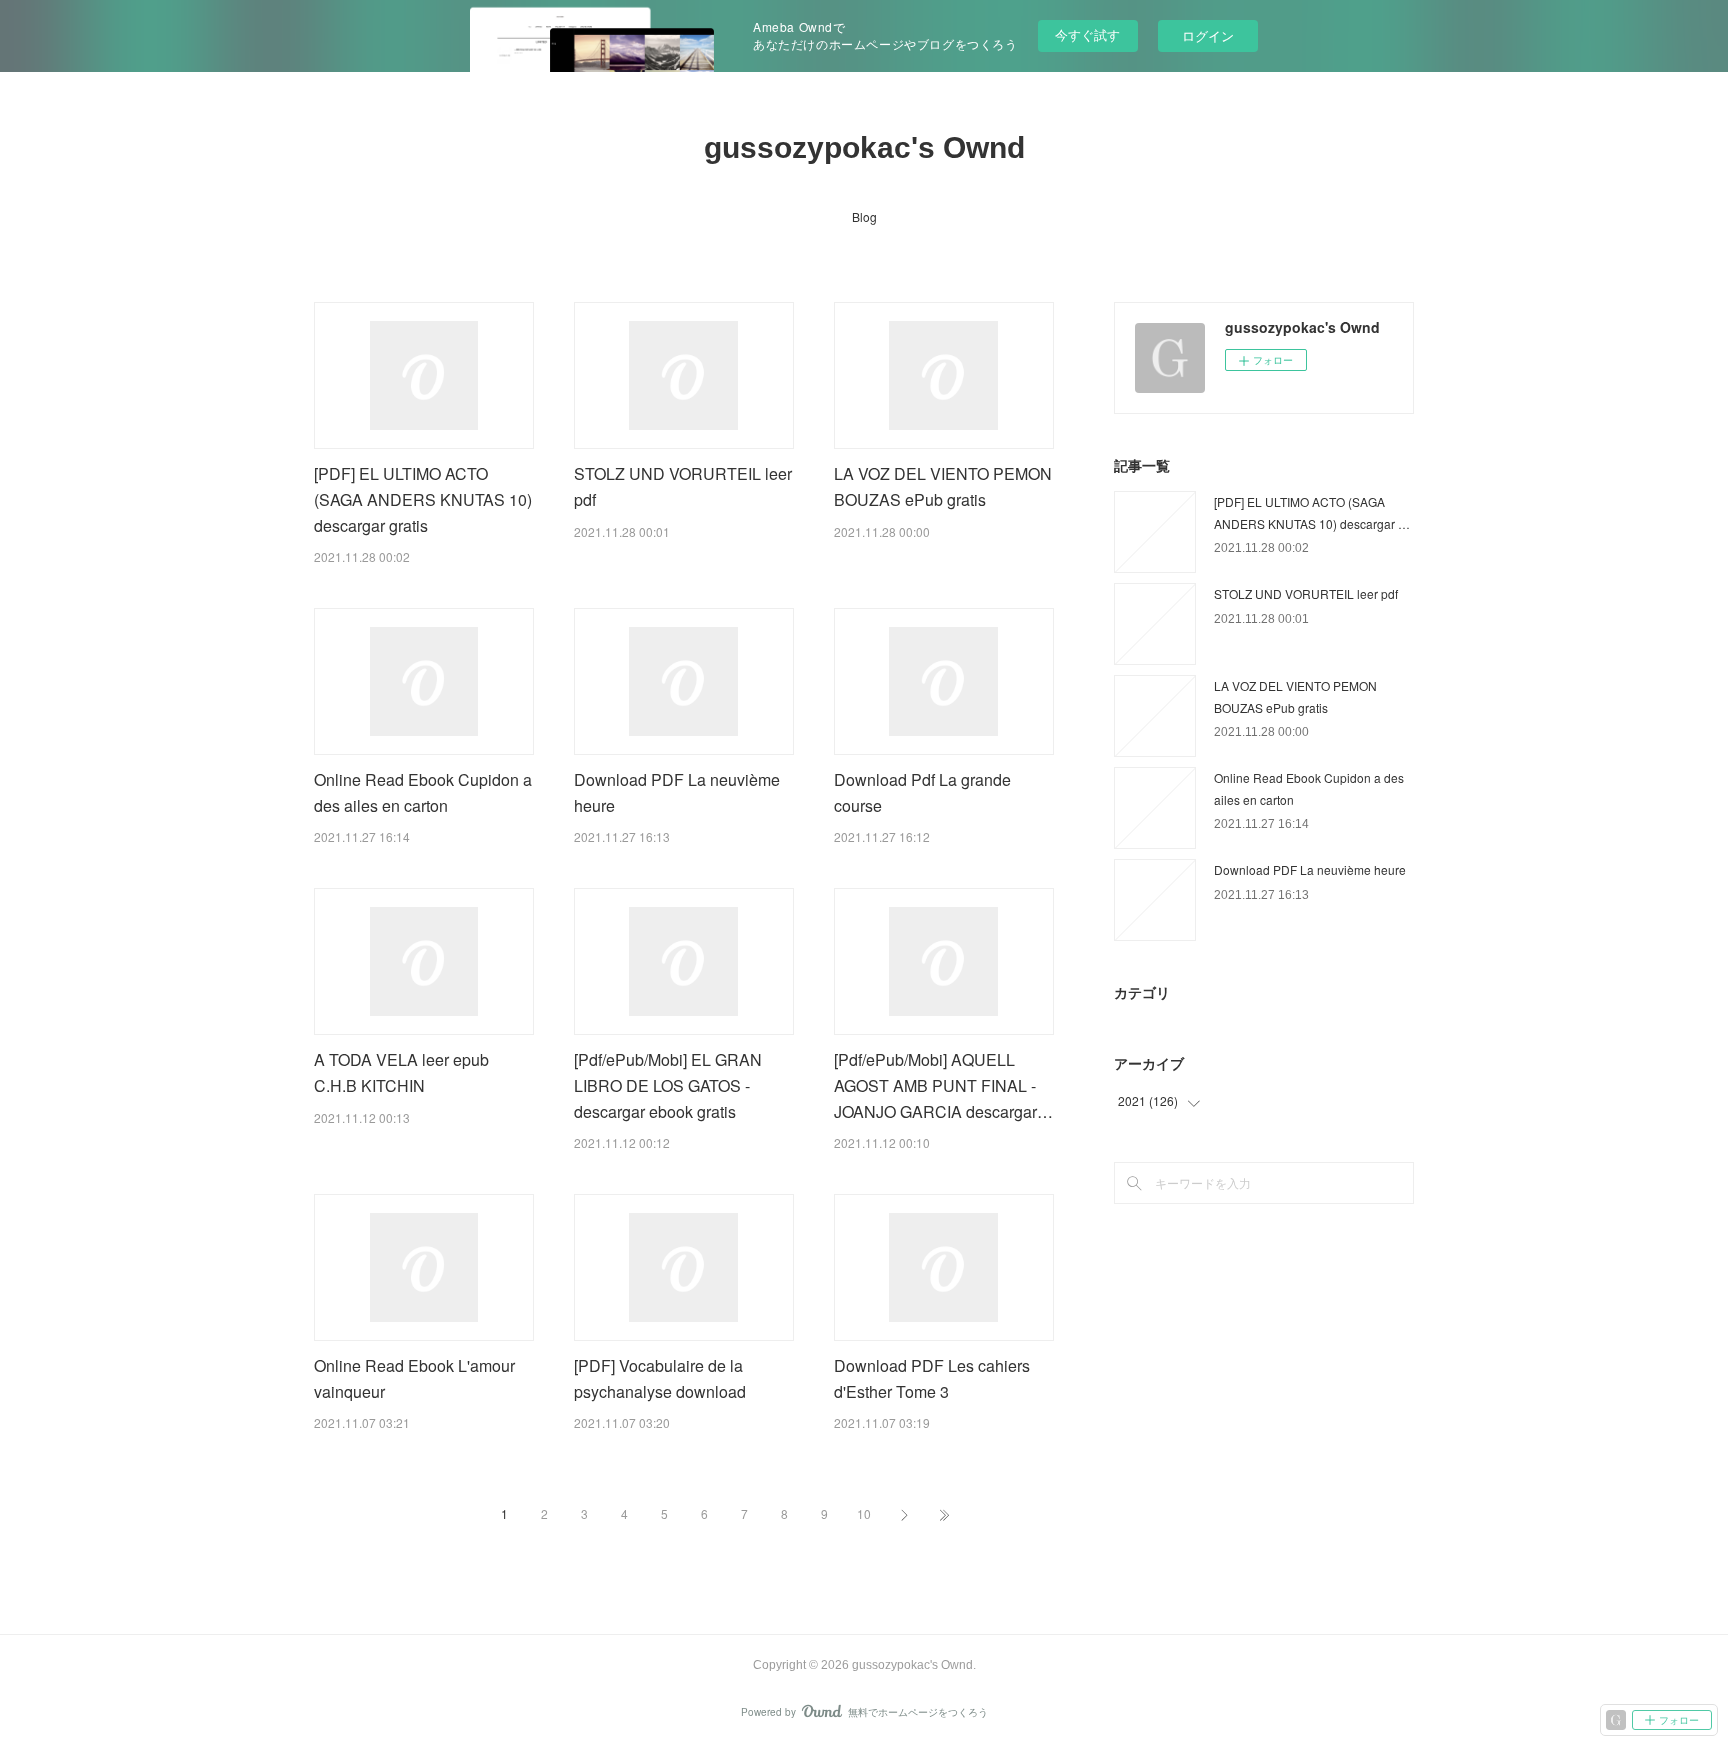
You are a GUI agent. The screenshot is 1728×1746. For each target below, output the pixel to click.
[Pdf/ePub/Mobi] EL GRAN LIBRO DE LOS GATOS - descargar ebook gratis (668, 1085)
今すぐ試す (1087, 34)
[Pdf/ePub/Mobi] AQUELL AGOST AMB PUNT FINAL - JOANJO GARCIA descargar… (943, 1085)
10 (864, 1513)
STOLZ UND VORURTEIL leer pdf (1306, 593)
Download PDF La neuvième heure (1310, 869)
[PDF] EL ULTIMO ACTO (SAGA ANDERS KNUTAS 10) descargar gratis (423, 499)
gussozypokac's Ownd (864, 147)
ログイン (1208, 35)
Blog (864, 216)
